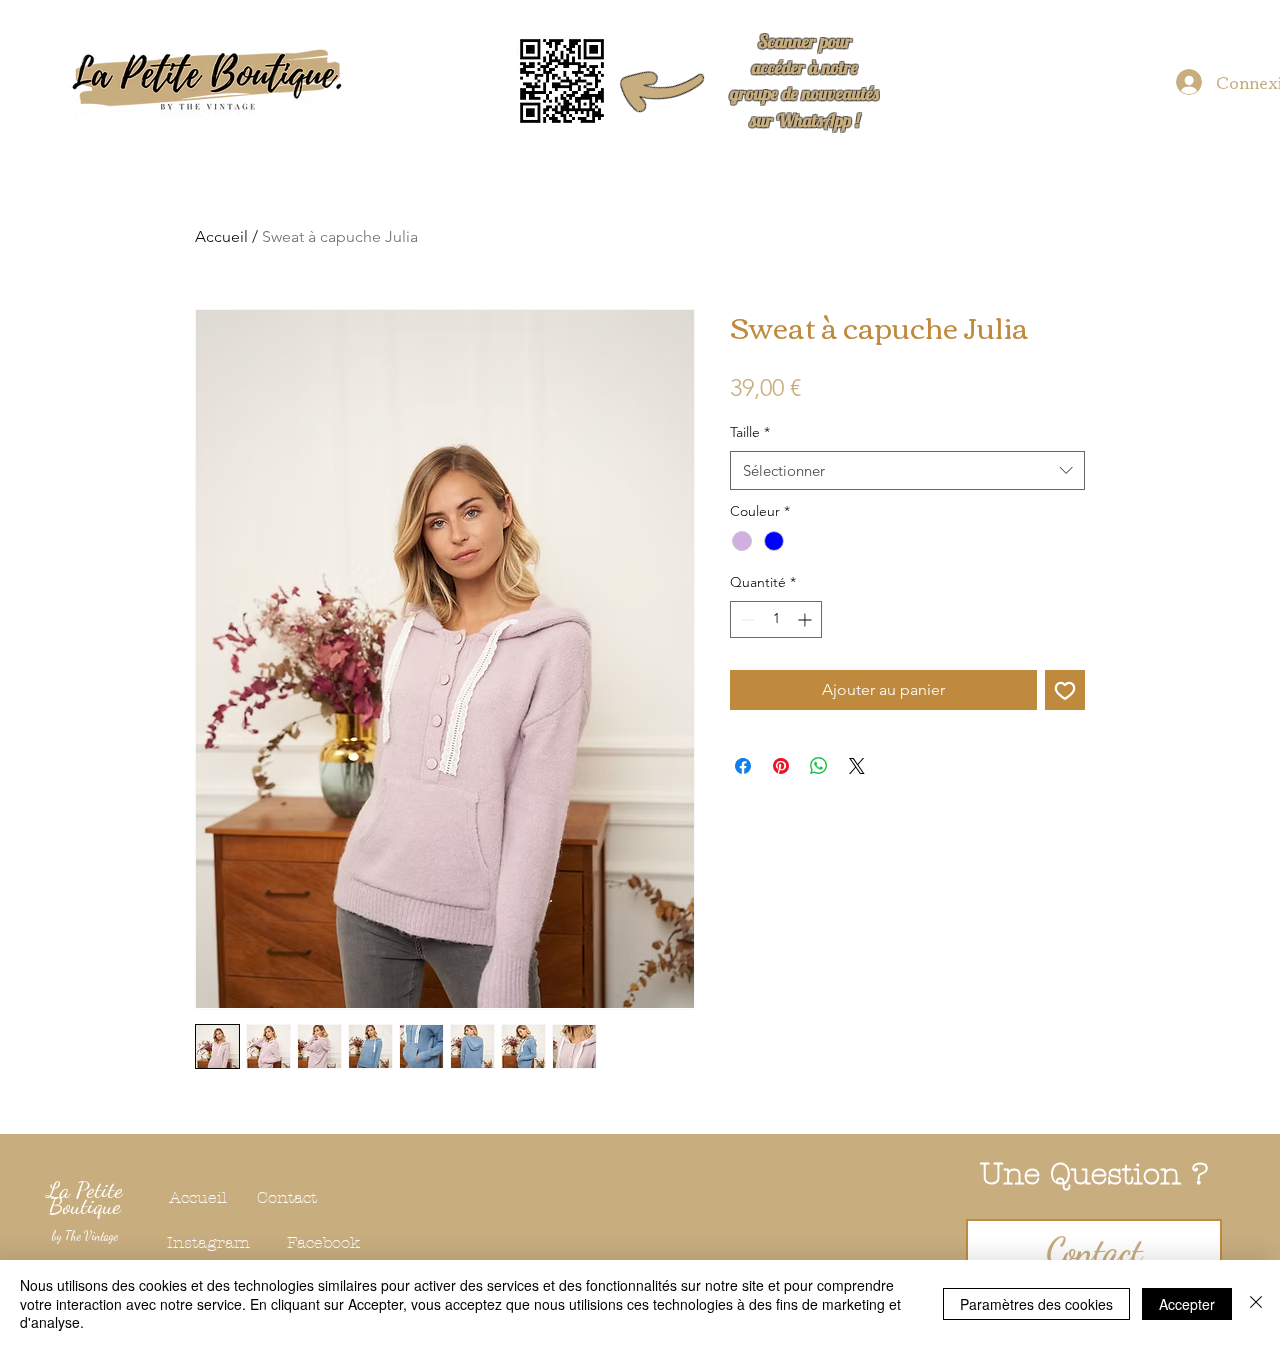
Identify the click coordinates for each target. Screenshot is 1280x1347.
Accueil (221, 236)
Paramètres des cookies (1036, 1304)
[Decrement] (745, 619)
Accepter (1187, 1304)
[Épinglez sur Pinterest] (781, 766)
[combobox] (907, 470)
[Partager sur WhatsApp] (819, 766)
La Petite (85, 1189)
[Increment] (806, 619)
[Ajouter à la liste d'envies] (1065, 690)
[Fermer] (1256, 1303)
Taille (750, 432)
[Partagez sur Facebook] (743, 766)
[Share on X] (857, 766)
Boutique (85, 1205)
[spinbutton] (776, 619)
